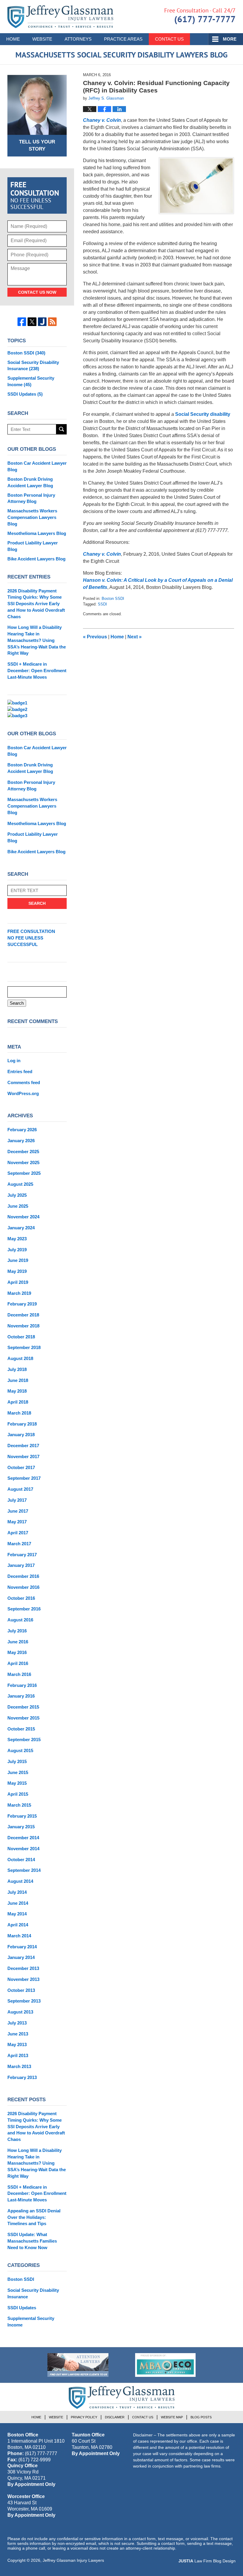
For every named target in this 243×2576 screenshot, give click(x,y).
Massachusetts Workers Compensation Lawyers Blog (32, 517)
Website (42, 39)
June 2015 (18, 1772)
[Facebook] (22, 322)
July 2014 (17, 1892)
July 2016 (17, 1631)
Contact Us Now (37, 292)
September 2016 (24, 1609)
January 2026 (21, 1141)
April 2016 (18, 1663)
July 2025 (17, 1195)
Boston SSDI (113, 599)
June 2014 (18, 1903)
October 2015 (21, 1729)
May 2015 (17, 1783)
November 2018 (23, 1326)
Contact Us (169, 39)
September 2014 (24, 1870)
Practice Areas (123, 39)
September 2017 (24, 1478)
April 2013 (18, 2055)
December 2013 (23, 1968)
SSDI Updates (25, 394)
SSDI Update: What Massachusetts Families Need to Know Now (32, 2241)
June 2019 (18, 1260)
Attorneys (78, 39)
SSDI (102, 604)
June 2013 (18, 2034)
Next (135, 637)
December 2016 (23, 1576)
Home (13, 39)
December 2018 (23, 1315)
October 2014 (21, 1860)
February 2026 (22, 1130)
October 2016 (21, 1598)
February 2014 (22, 1947)
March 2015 (19, 1805)
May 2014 (17, 1914)
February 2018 (22, 1424)
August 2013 (20, 2012)
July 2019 (17, 1250)
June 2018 (18, 1380)
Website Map (172, 2417)
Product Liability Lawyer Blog (33, 546)
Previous (95, 637)
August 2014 (20, 1881)
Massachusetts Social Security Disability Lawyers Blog (60, 17)
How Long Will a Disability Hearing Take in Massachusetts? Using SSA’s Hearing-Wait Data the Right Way (37, 640)
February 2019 (22, 1304)
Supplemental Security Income (31, 381)
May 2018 (17, 1391)
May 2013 (17, 2044)
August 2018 (20, 1358)
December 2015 (23, 1707)
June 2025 (18, 1206)
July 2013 (17, 2023)
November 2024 (23, 1217)
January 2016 (21, 1696)
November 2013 (23, 1979)
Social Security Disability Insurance (33, 366)
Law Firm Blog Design (207, 2561)
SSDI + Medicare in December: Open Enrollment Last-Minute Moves (37, 671)
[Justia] (42, 322)
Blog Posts (201, 2417)
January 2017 (21, 1565)
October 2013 (21, 1990)
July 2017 (17, 1500)
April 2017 (18, 1533)
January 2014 (21, 1957)
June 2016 (18, 1642)
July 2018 (17, 1369)
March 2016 (19, 1674)
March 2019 (19, 1293)
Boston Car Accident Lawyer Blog (37, 466)
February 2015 (22, 1816)
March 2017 (19, 1544)
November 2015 (23, 1718)
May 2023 (17, 1239)
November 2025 (23, 1162)
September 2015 (24, 1740)
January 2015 (21, 1827)
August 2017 (20, 1489)
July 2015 (17, 1761)
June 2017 (18, 1511)
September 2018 (24, 1347)
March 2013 (19, 2066)
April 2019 (18, 1282)
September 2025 (24, 1173)
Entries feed (20, 1072)
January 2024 (21, 1228)
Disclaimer (115, 2417)
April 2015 (18, 1794)
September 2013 (24, 2001)
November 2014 (23, 1849)
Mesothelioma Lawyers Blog (37, 533)
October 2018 (21, 1337)
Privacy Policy (84, 2417)
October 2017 (21, 1467)
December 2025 (23, 1152)
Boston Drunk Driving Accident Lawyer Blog (30, 482)
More (230, 39)
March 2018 (19, 1413)
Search (61, 429)
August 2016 (20, 1620)
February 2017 (22, 1555)
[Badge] (78, 2365)
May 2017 (17, 1522)
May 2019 (17, 1271)
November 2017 (23, 1456)
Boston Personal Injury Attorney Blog (31, 498)
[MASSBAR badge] (165, 2365)
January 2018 (21, 1435)
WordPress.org (23, 1093)
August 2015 (20, 1750)
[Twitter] (32, 322)
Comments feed (24, 1082)
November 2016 (23, 1587)
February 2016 (22, 1685)
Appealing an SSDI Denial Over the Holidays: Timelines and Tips (34, 2217)
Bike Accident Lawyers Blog (36, 559)
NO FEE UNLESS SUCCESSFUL (31, 938)
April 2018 (18, 1402)
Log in (14, 1061)
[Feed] (52, 322)
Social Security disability (203, 414)
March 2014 (19, 1936)
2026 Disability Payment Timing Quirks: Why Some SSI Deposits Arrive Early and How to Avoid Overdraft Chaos (36, 604)
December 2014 (23, 1838)
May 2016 (17, 1652)
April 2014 (18, 1925)
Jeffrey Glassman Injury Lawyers (73, 2560)
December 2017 (23, 1446)
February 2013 (22, 2077)
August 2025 (20, 1184)
